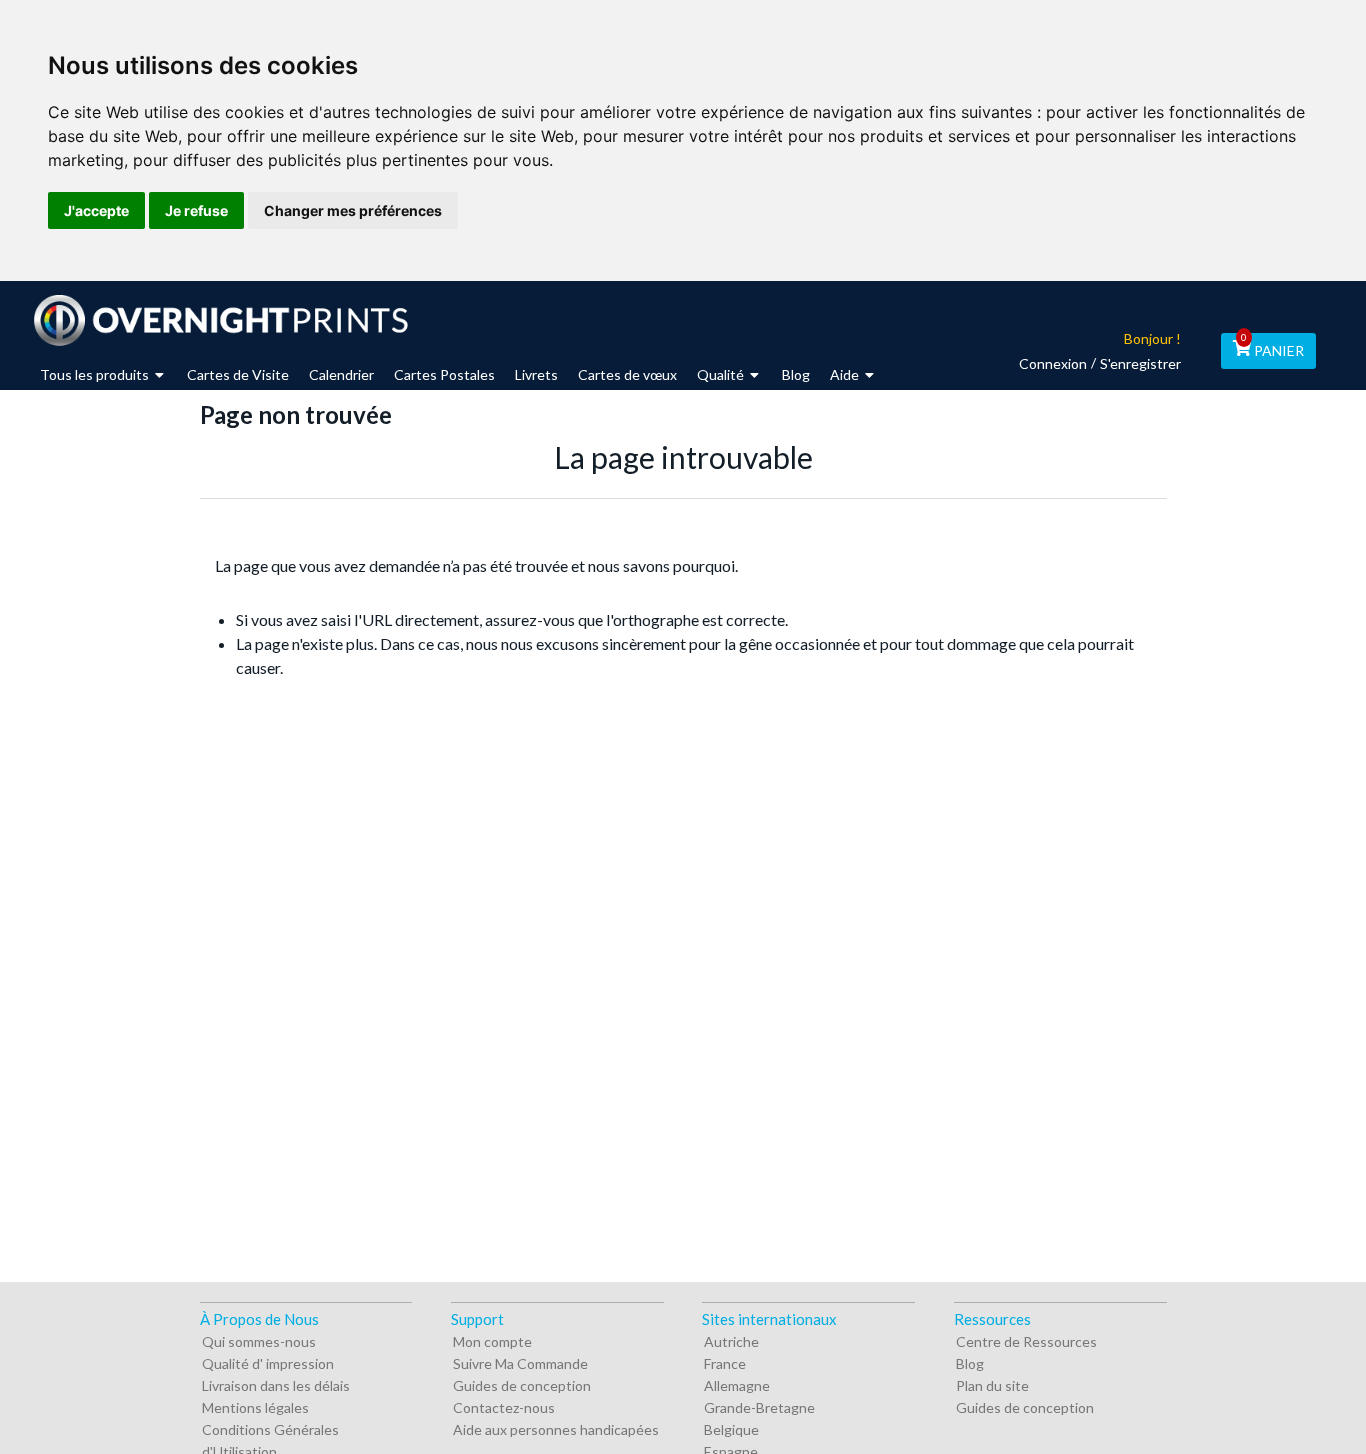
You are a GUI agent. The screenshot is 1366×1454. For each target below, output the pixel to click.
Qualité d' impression (268, 1363)
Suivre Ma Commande (520, 1363)
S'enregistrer (1140, 363)
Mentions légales (255, 1407)
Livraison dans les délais (276, 1385)
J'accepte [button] (96, 210)
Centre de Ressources (1026, 1341)
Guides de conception (522, 1385)
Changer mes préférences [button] (353, 210)
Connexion (1053, 363)
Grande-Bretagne (759, 1407)
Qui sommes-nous (259, 1341)
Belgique (731, 1429)
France (725, 1363)
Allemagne (737, 1385)
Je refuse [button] (196, 210)
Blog (970, 1363)
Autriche (731, 1341)
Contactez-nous (504, 1407)
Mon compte (492, 1341)
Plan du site (992, 1385)
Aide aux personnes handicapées (556, 1429)
